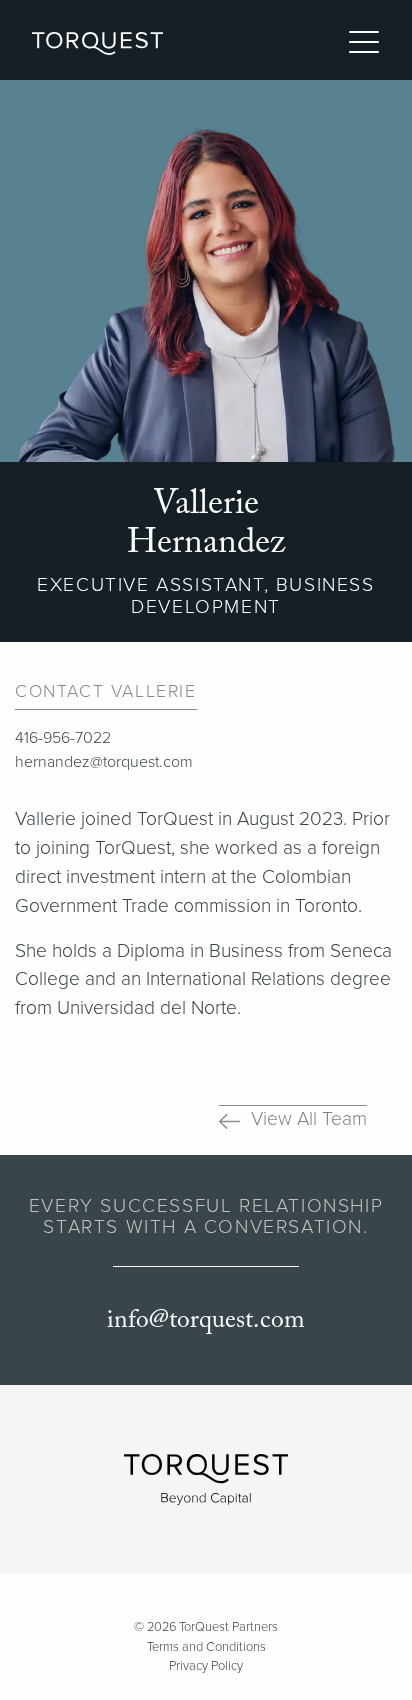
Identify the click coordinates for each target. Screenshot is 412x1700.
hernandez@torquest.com (104, 762)
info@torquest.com (206, 1320)
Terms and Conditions (206, 1647)
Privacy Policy (206, 1666)
